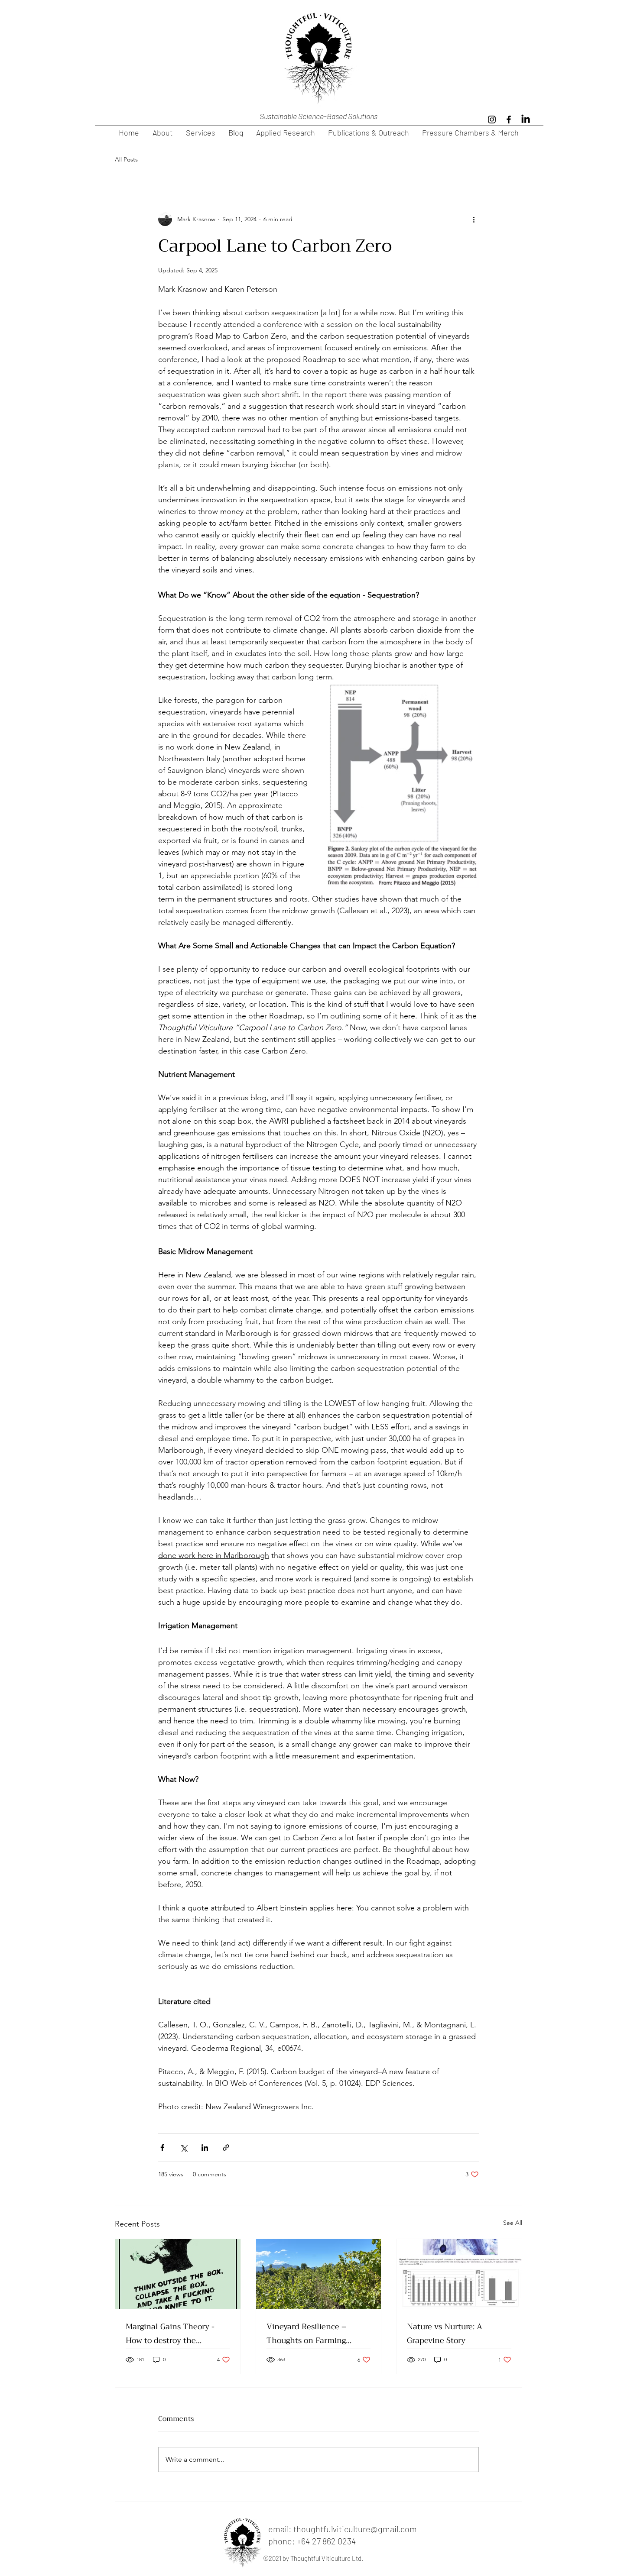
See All (513, 2223)
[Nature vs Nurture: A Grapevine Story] (459, 2274)
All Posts (126, 159)
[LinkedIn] (526, 120)
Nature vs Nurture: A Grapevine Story (445, 2334)
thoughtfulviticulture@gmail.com (355, 2529)
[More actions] (474, 219)
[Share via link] (226, 2148)
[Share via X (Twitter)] (184, 2148)
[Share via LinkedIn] (205, 2148)
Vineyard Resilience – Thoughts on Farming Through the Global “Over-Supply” (315, 2334)
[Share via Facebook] (162, 2148)
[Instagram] (492, 120)
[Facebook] (509, 120)
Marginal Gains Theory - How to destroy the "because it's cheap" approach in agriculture (170, 2334)
